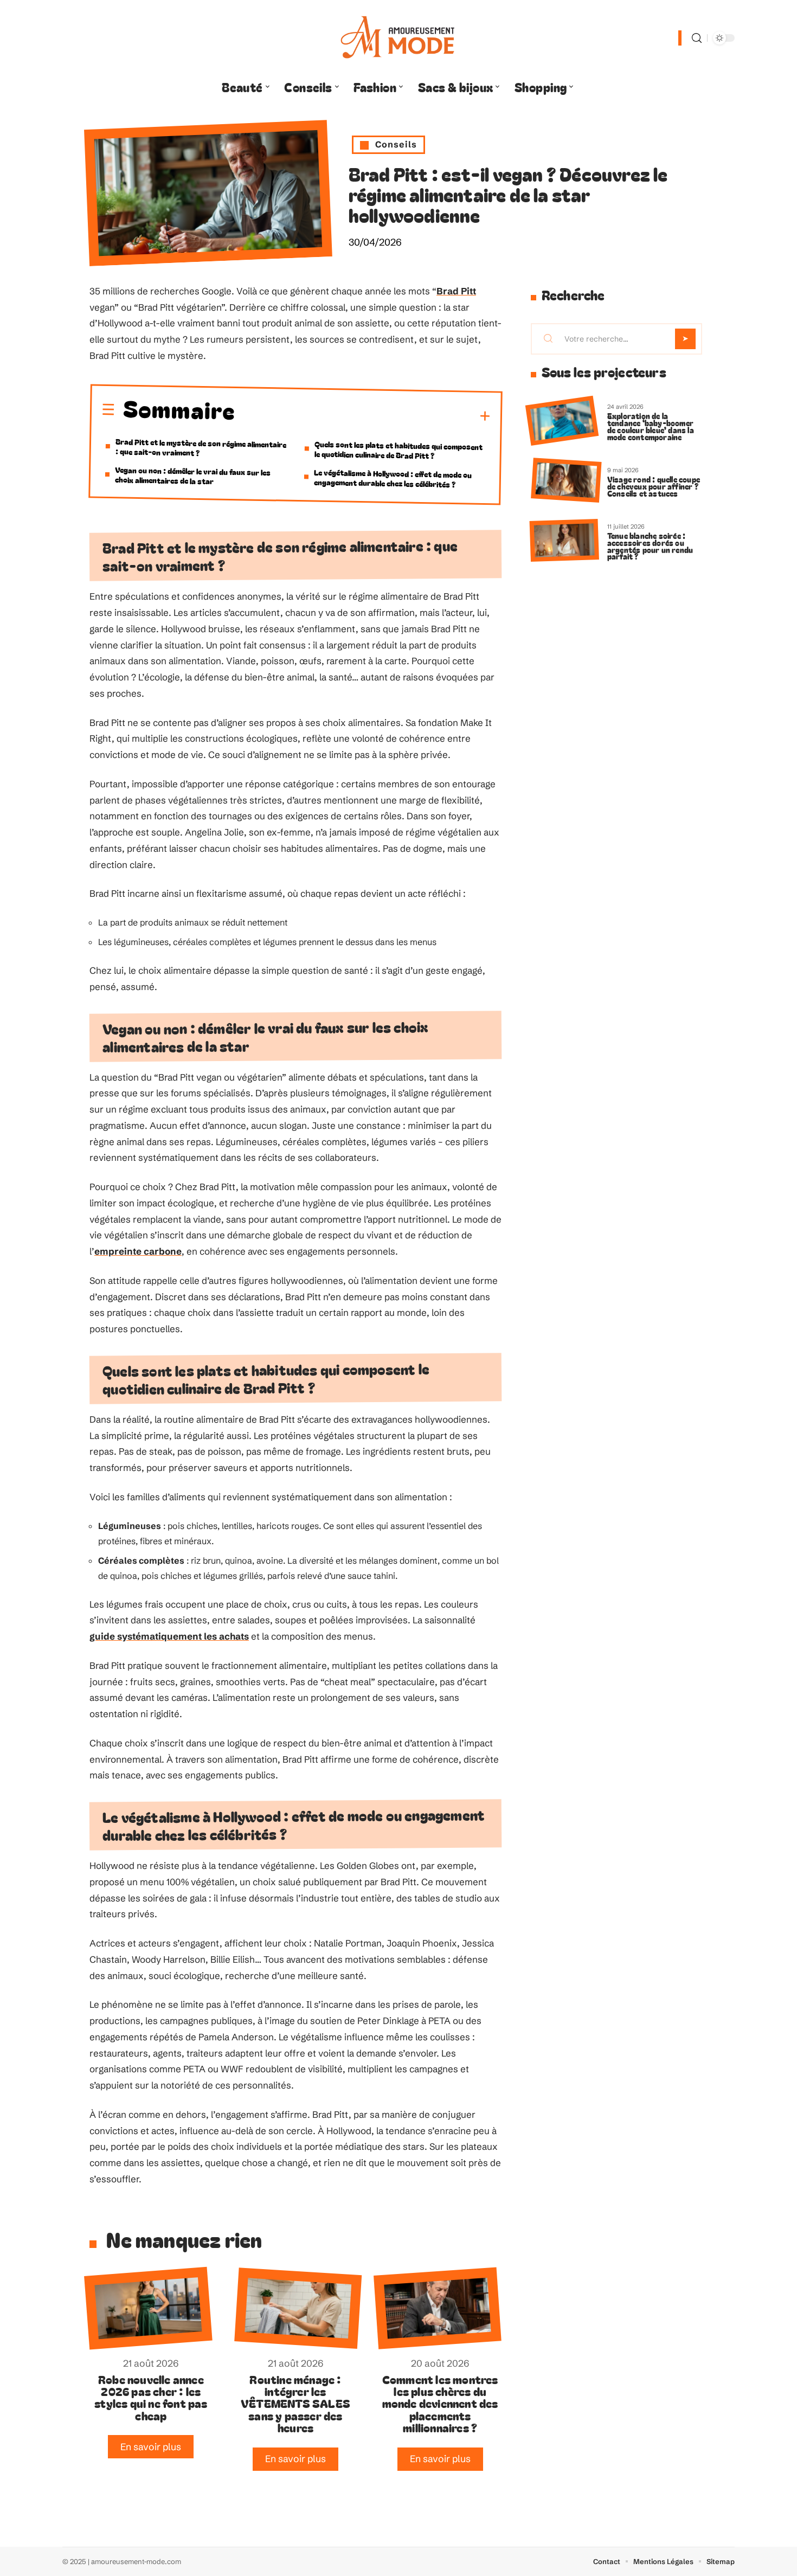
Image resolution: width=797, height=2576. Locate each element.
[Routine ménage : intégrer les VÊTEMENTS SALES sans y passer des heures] (298, 2308)
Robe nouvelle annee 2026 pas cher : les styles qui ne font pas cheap (151, 2397)
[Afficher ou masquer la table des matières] (363, 415)
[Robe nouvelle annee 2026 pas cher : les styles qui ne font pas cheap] (148, 2308)
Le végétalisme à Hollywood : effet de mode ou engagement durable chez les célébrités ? (393, 478)
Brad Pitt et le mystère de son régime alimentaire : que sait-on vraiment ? (201, 447)
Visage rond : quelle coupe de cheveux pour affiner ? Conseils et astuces (654, 486)
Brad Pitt (456, 291)
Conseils (396, 144)
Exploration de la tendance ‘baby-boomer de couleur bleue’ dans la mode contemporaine (651, 426)
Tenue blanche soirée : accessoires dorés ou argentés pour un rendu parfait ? (650, 546)
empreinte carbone (138, 1251)
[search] (697, 38)
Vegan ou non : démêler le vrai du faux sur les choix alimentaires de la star (193, 475)
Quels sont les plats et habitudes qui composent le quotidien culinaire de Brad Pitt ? (399, 449)
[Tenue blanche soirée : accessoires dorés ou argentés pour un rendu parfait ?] (564, 540)
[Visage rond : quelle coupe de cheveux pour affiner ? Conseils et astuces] (566, 481)
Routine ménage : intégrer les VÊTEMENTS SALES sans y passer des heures (295, 2404)
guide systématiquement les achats (169, 1636)
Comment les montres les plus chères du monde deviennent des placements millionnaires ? (440, 2404)
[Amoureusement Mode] (398, 38)
